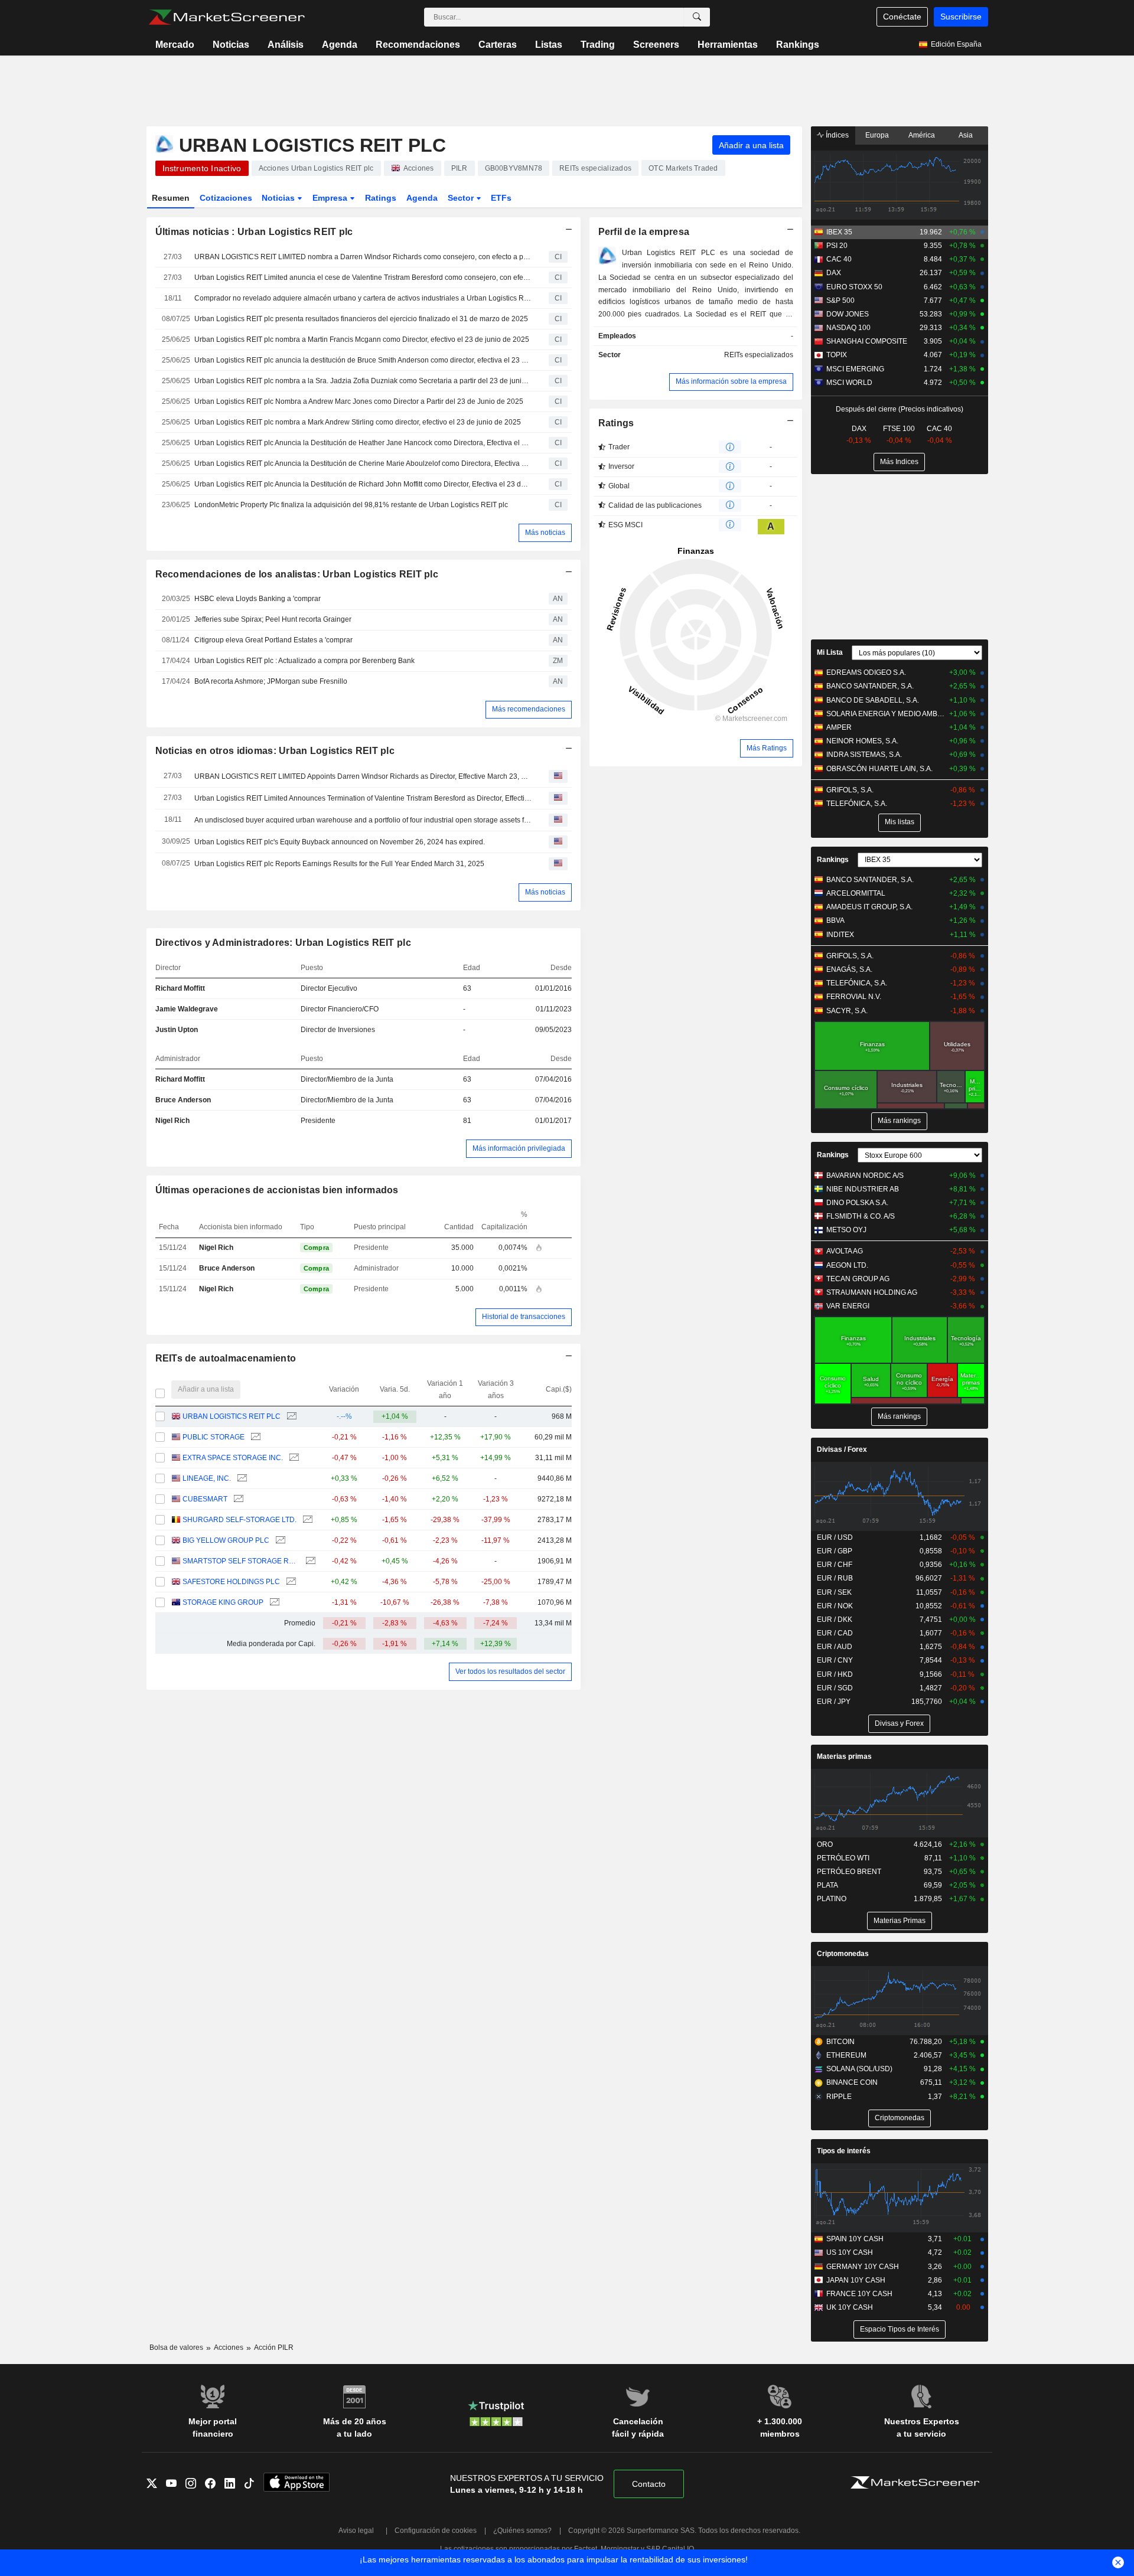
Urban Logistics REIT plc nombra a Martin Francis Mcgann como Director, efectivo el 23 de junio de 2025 (362, 339)
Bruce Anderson (183, 1100)
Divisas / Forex (842, 1449)
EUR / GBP (835, 1551)
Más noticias (545, 533)
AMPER (839, 727)
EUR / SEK (834, 1592)
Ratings (381, 198)
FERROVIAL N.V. (854, 997)
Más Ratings (767, 748)
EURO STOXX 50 (854, 287)
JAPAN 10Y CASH (856, 2280)
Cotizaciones (226, 198)
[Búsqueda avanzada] (697, 17)
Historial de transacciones (524, 1317)
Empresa (331, 198)
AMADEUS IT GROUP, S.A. (869, 907)
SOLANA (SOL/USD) (859, 2069)
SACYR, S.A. (847, 1011)
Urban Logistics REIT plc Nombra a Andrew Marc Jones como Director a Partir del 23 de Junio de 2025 (359, 401)
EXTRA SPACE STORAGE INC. (233, 1458)
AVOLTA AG (845, 1251)
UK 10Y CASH (850, 2307)
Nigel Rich (172, 1121)
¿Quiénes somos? (522, 2531)
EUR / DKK (835, 1620)
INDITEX (840, 935)
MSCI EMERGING (855, 369)
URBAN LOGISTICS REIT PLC (232, 1416)
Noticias (231, 45)
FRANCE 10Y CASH (859, 2294)
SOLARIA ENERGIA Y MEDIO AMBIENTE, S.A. (886, 714)
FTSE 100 (899, 429)
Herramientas (728, 45)
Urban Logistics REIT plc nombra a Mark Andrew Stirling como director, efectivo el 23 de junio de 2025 (358, 422)
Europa (877, 135)
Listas (549, 45)
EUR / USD (835, 1537)
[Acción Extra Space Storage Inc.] (293, 1458)
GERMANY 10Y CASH (863, 2267)
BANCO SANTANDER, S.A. (870, 686)
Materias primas (844, 1756)
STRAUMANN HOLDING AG (872, 1292)
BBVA (835, 920)
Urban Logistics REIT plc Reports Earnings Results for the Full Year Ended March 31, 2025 (339, 864)
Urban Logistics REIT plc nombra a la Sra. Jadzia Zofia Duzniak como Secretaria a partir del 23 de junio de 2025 (363, 381)
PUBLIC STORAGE (214, 1437)
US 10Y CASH (850, 2252)
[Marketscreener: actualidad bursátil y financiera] (227, 17)
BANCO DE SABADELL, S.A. (873, 700)
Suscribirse (961, 17)
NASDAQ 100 (848, 328)
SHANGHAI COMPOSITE (867, 341)
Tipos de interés (844, 2151)
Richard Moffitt (180, 988)
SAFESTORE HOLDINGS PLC (231, 1582)
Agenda (340, 45)
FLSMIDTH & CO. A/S (861, 1216)
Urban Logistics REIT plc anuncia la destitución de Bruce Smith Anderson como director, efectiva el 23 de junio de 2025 (363, 360)
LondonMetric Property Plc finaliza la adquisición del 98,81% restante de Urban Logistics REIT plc (351, 505)
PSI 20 (837, 246)
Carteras (498, 45)
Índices (836, 135)
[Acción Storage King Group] (273, 1603)
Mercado (175, 45)
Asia (966, 135)
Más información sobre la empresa (731, 381)
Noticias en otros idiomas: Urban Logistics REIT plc (275, 751)
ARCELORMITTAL (856, 893)
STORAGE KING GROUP (223, 1602)
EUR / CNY (835, 1660)
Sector (462, 198)
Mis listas (900, 822)
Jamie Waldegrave (187, 1009)
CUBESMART (205, 1499)
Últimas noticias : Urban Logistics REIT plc (254, 232)
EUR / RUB (835, 1578)
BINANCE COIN (852, 2082)
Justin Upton (177, 1030)
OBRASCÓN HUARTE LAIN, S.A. (879, 769)
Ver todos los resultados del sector (510, 1671)
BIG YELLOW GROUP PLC (226, 1540)
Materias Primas (900, 1921)
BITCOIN (840, 2042)
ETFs (501, 198)
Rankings (798, 45)
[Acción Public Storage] (254, 1437)
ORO (825, 1844)
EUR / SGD (835, 1688)
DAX (834, 273)
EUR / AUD (835, 1647)
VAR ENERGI (848, 1306)
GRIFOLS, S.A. (850, 790)
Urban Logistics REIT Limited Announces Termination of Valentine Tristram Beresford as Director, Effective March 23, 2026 (363, 798)
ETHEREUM (846, 2055)
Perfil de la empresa (644, 232)
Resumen (171, 198)
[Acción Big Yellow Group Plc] (279, 1541)
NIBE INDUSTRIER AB (863, 1189)
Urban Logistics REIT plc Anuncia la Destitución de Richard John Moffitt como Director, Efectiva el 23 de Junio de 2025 (363, 484)
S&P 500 (840, 301)
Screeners (656, 45)
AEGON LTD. (847, 1265)
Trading (598, 45)
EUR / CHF (835, 1565)
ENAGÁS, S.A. (849, 969)
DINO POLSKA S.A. (857, 1203)
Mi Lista (830, 652)
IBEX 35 (839, 232)
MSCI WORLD (849, 383)
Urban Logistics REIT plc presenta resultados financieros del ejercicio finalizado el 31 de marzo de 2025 (361, 319)
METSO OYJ (846, 1230)
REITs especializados (759, 355)
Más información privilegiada (519, 1148)
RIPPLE (839, 2097)
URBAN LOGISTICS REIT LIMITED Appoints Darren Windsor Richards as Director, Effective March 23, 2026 (363, 776)
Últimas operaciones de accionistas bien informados (277, 1190)
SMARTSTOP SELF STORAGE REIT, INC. (241, 1561)
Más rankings (899, 1121)
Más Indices (899, 462)
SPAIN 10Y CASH (855, 2239)
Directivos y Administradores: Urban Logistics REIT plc (283, 943)
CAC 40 (839, 259)
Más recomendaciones (529, 709)
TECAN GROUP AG (858, 1279)
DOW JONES (848, 314)
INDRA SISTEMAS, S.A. (864, 755)
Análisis (286, 45)
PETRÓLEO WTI (843, 1858)
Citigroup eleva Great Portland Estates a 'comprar (273, 640)
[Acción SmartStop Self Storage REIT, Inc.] (309, 1561)
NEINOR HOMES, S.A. (862, 741)
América (922, 135)
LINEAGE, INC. (207, 1478)
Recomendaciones (418, 45)
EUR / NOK (835, 1606)
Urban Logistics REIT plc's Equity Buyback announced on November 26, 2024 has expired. (340, 842)
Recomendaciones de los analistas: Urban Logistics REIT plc (297, 574)
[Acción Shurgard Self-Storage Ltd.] (306, 1520)
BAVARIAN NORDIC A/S (865, 1176)
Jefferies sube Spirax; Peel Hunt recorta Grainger (273, 619)
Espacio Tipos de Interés (900, 2329)
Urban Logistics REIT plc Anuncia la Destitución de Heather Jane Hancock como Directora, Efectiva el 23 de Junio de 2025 (363, 443)
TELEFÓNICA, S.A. (857, 804)
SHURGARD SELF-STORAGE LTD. (239, 1520)
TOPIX (837, 355)
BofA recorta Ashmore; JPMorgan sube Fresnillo (271, 681)
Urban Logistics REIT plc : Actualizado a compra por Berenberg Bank (304, 661)
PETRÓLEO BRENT (849, 1872)
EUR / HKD (835, 1674)
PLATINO (832, 1899)
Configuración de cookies (436, 2531)
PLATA (827, 1885)
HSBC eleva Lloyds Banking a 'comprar (258, 599)
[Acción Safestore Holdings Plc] (290, 1582)
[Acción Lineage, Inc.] (241, 1479)
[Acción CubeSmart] (237, 1499)
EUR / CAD (835, 1633)
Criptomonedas (843, 1954)
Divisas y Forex (899, 1723)
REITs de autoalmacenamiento (226, 1358)
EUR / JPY (834, 1702)
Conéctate (902, 17)
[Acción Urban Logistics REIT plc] (290, 1417)
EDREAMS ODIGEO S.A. (866, 672)
